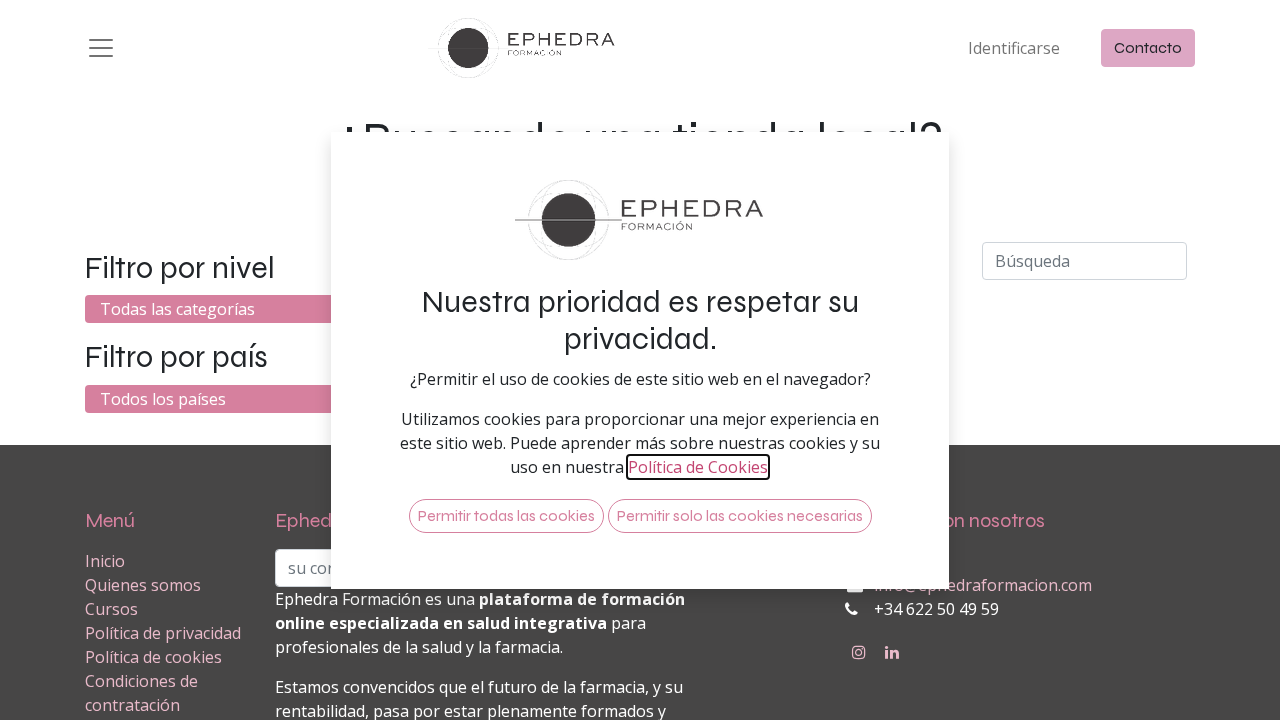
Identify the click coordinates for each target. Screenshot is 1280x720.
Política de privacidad (163, 633)
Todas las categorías (177, 309)
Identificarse (1014, 48)
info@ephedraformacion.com (983, 585)
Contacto (1148, 47)
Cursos (111, 609)
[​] (859, 652)
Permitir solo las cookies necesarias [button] (740, 515)
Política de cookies (153, 657)
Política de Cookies (698, 467)
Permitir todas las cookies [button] (506, 515)
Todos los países (163, 399)
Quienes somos (143, 585)
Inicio (105, 561)
